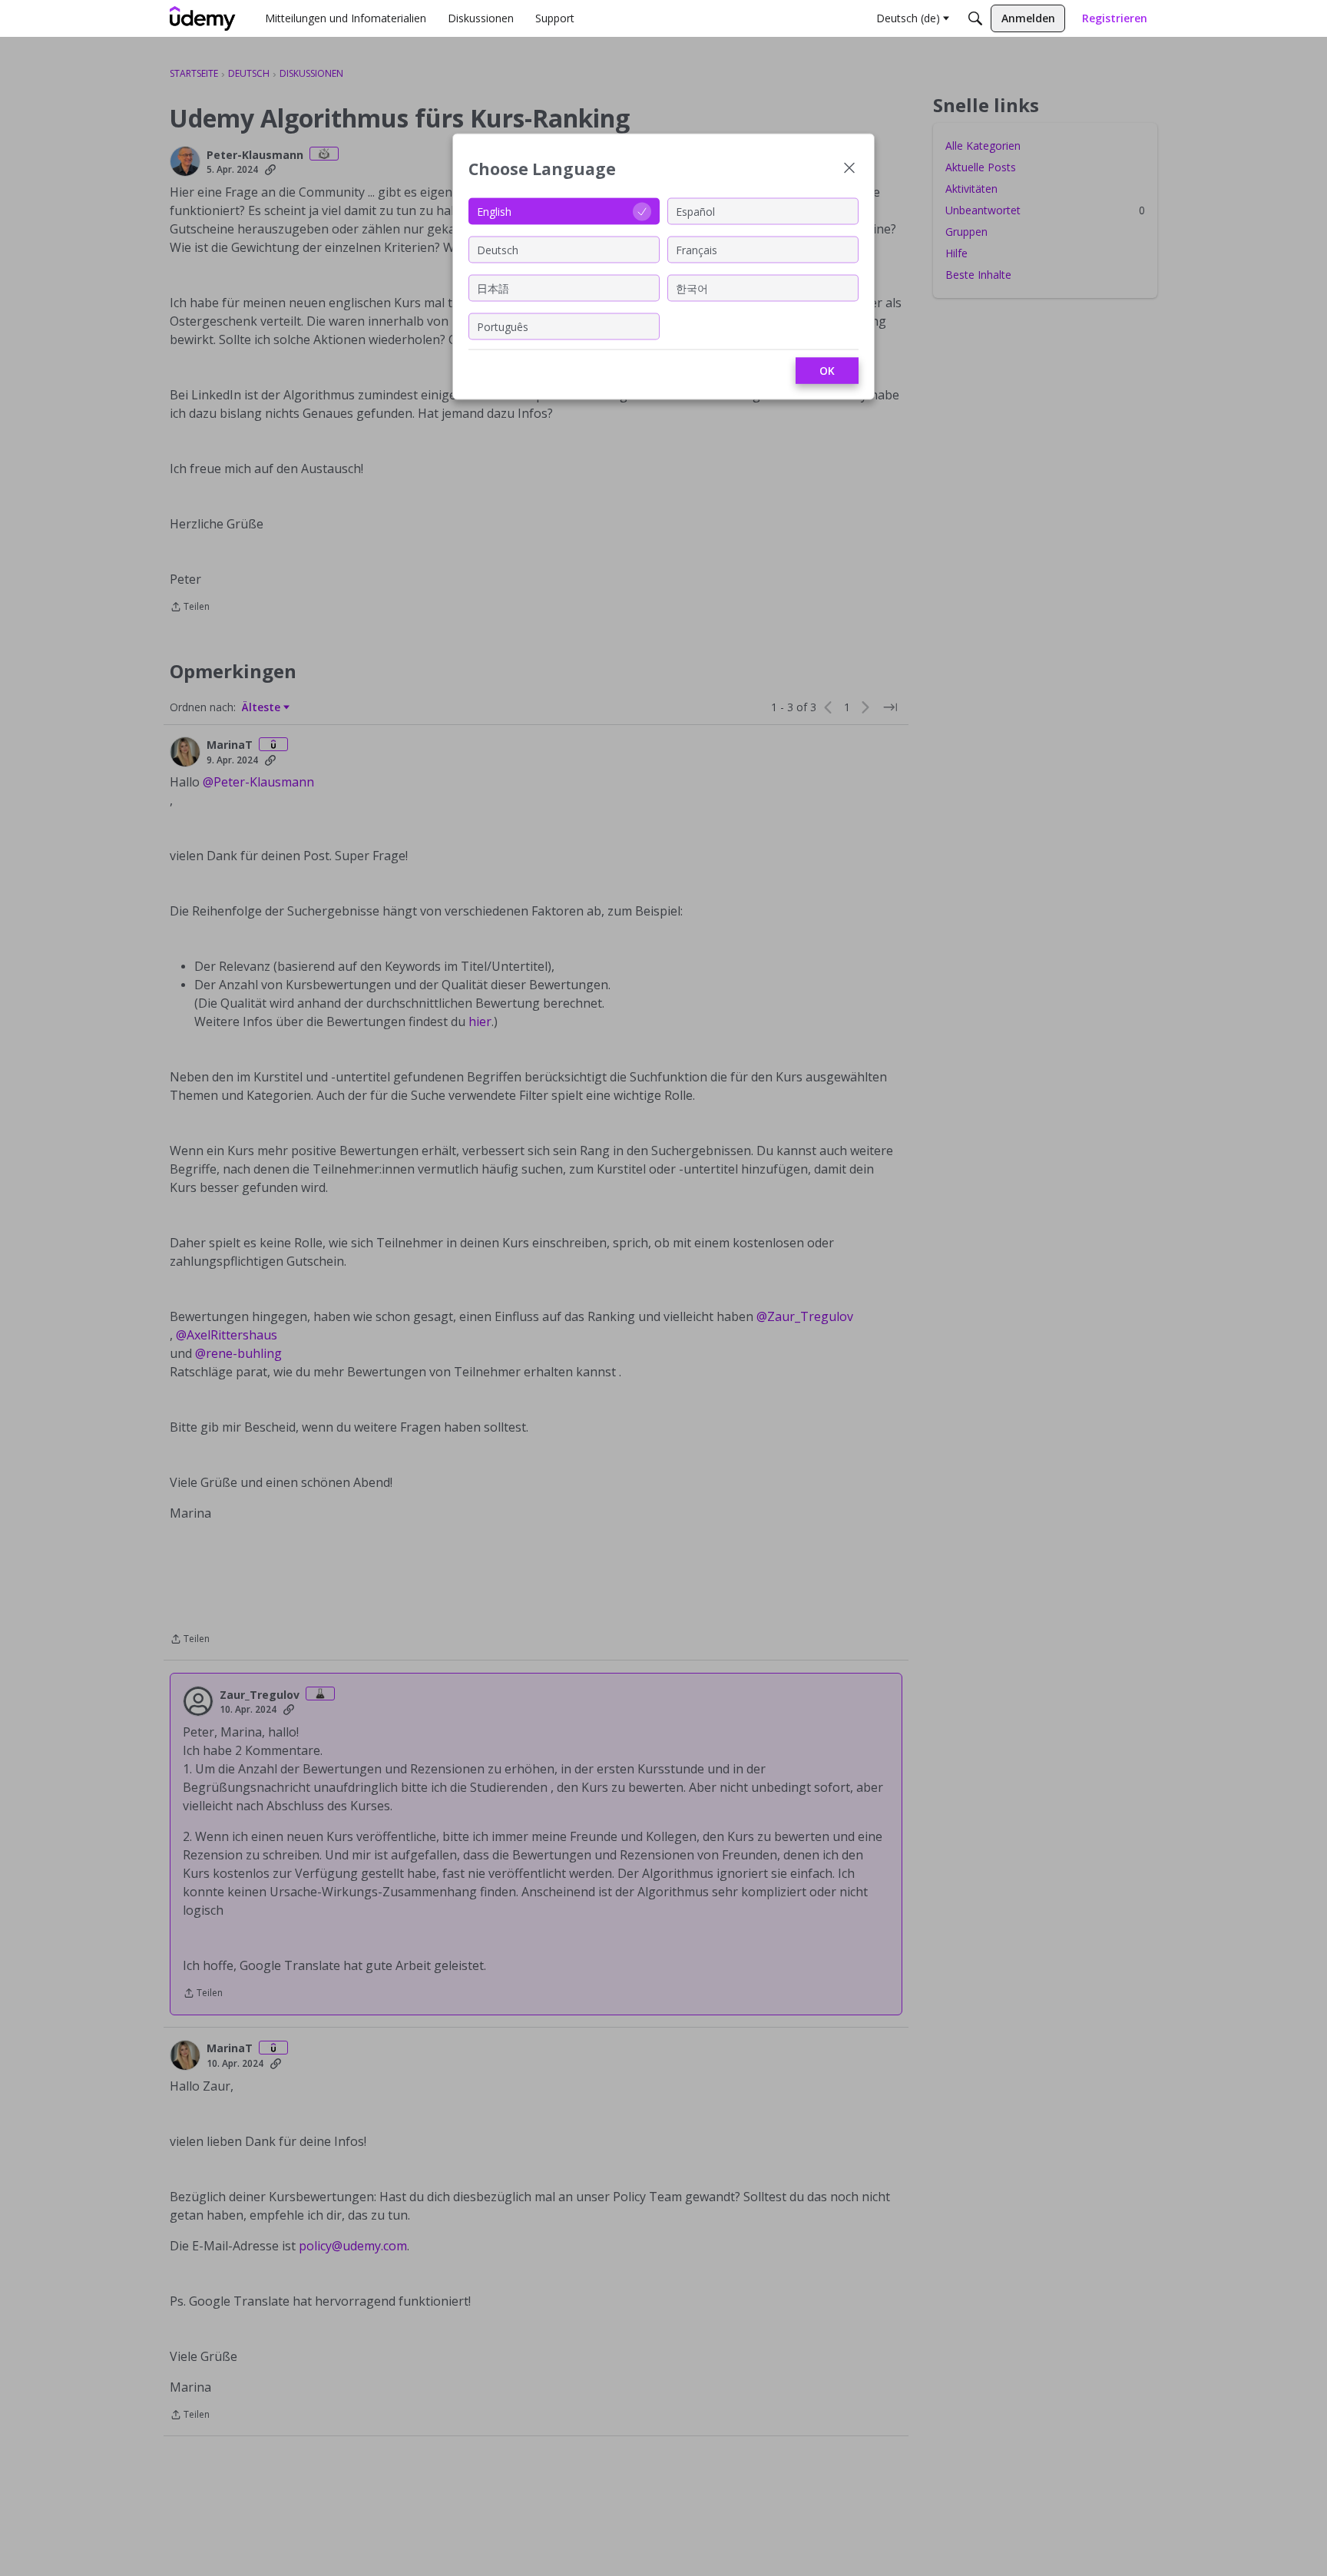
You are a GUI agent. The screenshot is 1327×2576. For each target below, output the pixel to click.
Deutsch (498, 249)
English (494, 211)
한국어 (692, 288)
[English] (203, 18)
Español (695, 211)
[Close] (849, 169)
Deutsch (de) (908, 18)
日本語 (493, 288)
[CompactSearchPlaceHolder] (975, 18)
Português (503, 326)
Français (697, 249)
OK (827, 371)
